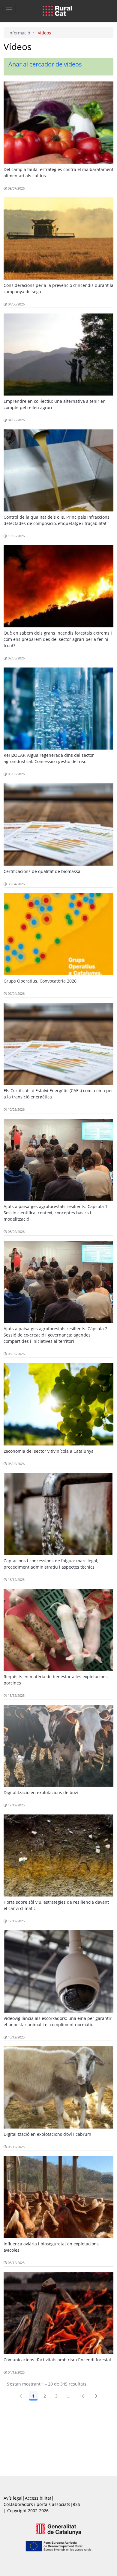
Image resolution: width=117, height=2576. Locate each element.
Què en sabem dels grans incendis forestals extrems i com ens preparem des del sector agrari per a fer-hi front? (58, 639)
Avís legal (13, 2498)
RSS (76, 2504)
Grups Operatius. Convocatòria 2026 (40, 981)
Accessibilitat (38, 2498)
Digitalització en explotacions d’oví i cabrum (47, 2134)
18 (82, 2396)
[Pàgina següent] (96, 2396)
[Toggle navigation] (9, 9)
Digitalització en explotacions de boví (41, 1792)
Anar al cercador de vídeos (45, 64)
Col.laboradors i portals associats (37, 2504)
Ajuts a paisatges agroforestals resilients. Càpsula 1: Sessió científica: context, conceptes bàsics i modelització (56, 1213)
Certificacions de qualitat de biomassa (42, 871)
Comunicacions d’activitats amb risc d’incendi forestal (57, 2360)
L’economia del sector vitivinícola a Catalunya (49, 1451)
